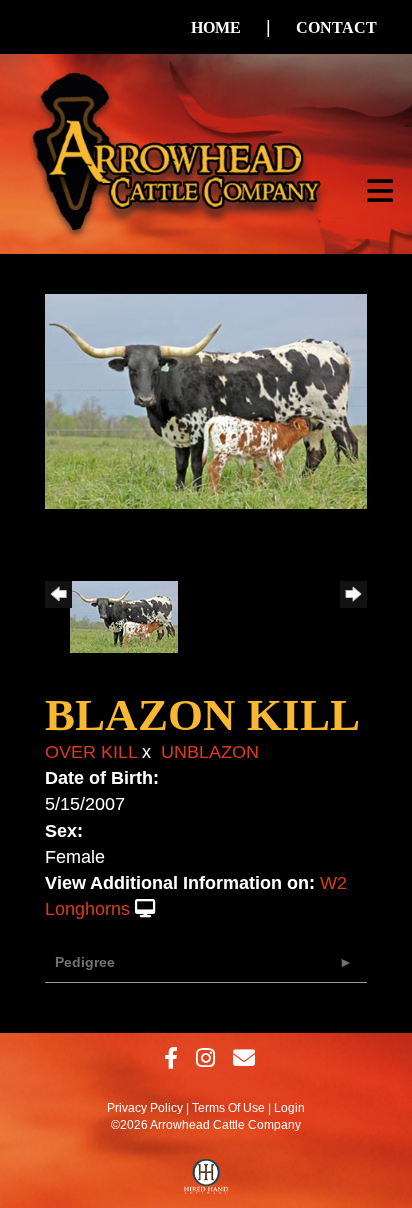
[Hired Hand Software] (206, 1181)
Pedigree (85, 962)
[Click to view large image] (206, 400)
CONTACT (336, 27)
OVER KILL (91, 752)
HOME (216, 27)
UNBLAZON (210, 752)
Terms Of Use (228, 1108)
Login (289, 1108)
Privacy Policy (145, 1108)
